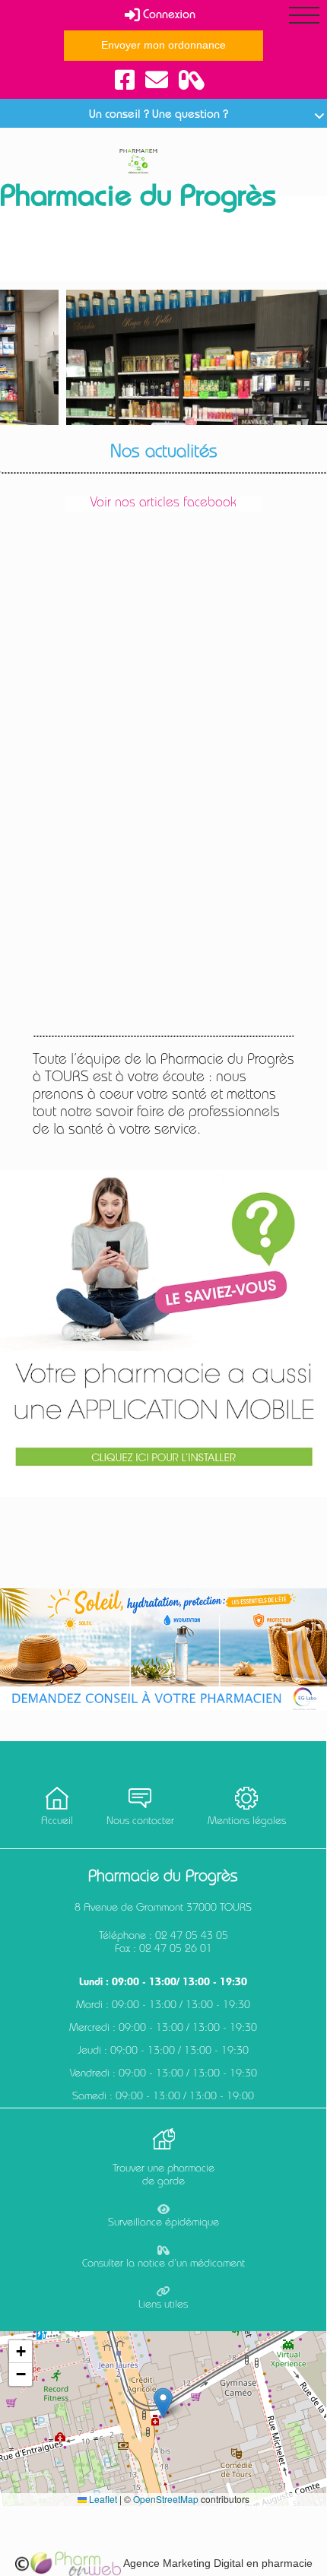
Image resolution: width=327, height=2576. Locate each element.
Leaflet (102, 2499)
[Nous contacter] (157, 81)
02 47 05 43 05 (192, 1937)
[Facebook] (125, 81)
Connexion (168, 16)
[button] (163, 2403)
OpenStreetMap (166, 2499)
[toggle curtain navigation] (304, 15)
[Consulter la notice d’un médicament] (192, 81)
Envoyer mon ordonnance (163, 45)
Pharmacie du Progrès (138, 199)
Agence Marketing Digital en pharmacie (217, 2563)
